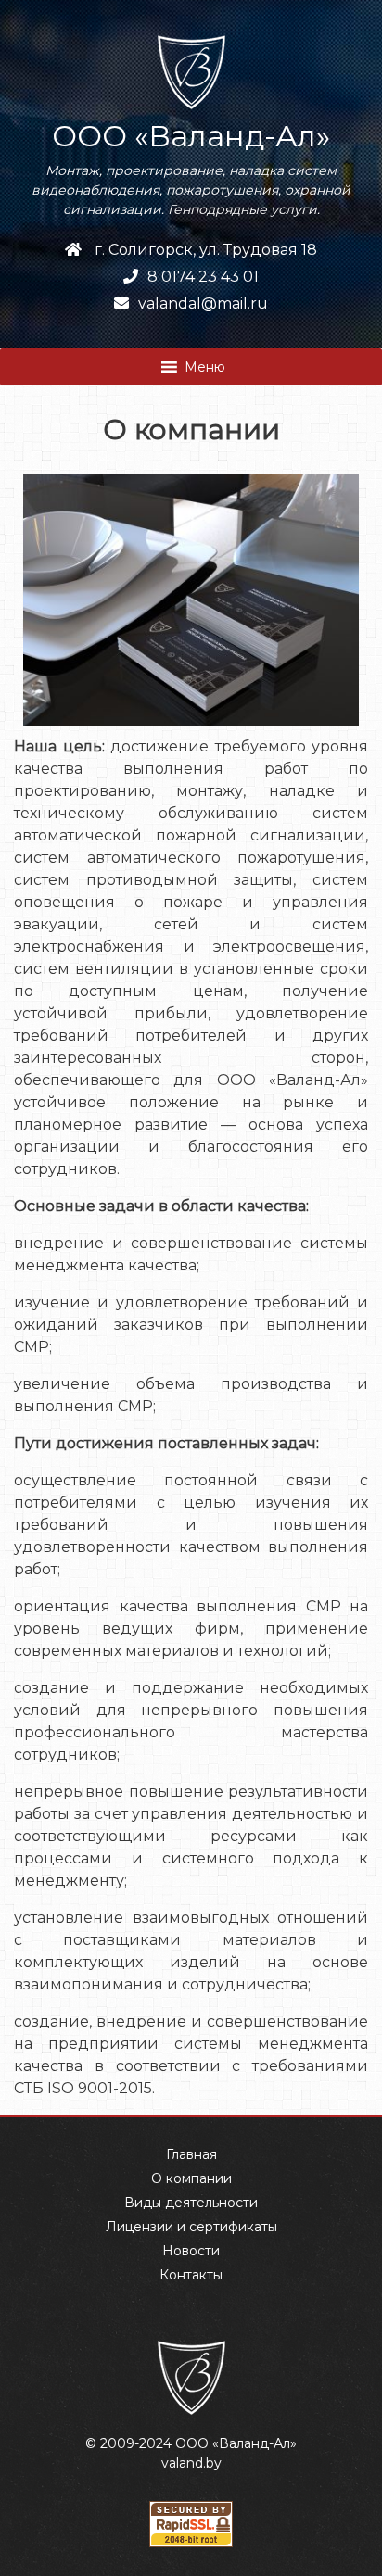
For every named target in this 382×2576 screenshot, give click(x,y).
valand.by (191, 2463)
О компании (191, 2178)
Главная (191, 2154)
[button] (205, 367)
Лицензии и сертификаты (191, 2227)
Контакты (191, 2275)
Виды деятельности (191, 2203)
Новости (191, 2251)
